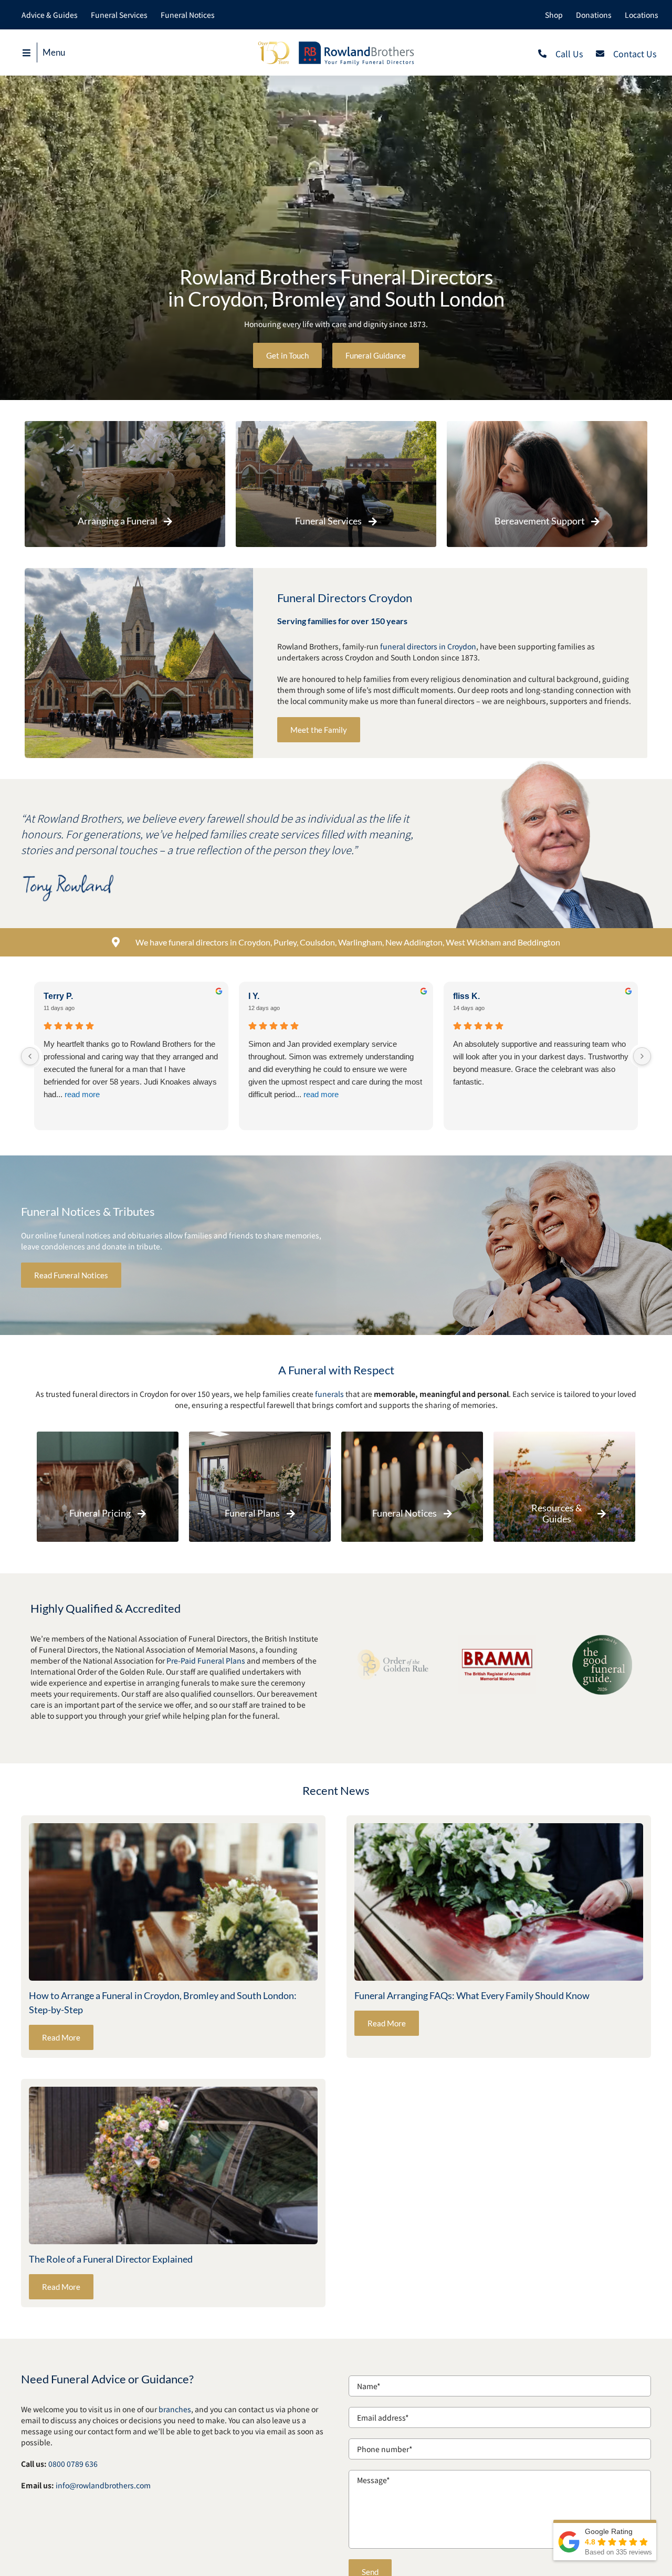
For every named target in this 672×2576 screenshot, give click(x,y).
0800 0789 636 (73, 2464)
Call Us (569, 54)
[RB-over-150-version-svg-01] (336, 44)
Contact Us (635, 54)
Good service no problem (292, 1044)
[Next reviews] (642, 1056)
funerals (329, 1394)
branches (175, 2409)
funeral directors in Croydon (428, 646)
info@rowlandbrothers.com (103, 2485)
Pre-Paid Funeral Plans (206, 1660)
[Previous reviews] (30, 1056)
